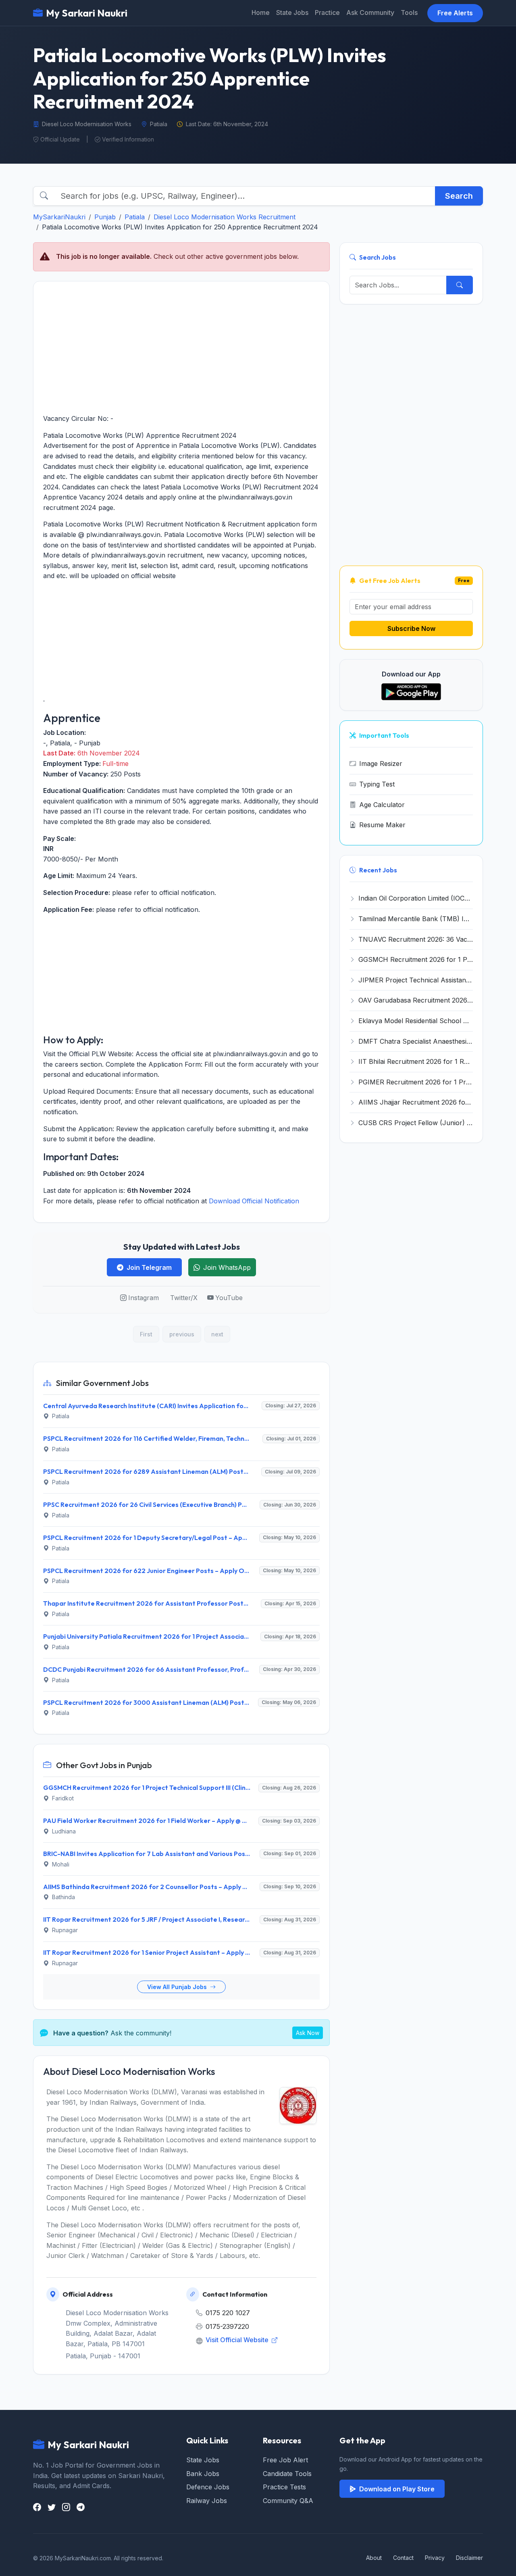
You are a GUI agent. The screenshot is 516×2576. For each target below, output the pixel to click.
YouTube (229, 1298)
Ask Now (308, 2033)
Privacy (435, 2558)
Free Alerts (455, 13)
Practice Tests (284, 2487)
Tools (409, 12)
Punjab (105, 217)
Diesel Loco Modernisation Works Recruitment (225, 217)
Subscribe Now (411, 628)
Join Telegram (149, 1267)
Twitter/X (184, 1298)
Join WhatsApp (227, 1267)
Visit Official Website (238, 2340)
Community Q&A (288, 2501)
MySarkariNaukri (59, 217)
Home (261, 12)
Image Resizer (381, 764)
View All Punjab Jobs (178, 1987)
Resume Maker (382, 825)
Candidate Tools (287, 2474)
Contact (403, 2558)
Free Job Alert (285, 2460)
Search (459, 196)
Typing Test (377, 784)
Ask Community (370, 12)
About (374, 2558)
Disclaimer (469, 2558)
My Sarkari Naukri (87, 13)
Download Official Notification (254, 1201)
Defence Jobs (208, 2487)
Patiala (135, 217)
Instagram (144, 1298)
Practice (327, 12)
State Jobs (292, 12)
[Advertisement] (181, 347)
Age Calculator (382, 805)
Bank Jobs (203, 2474)
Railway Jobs (207, 2501)
